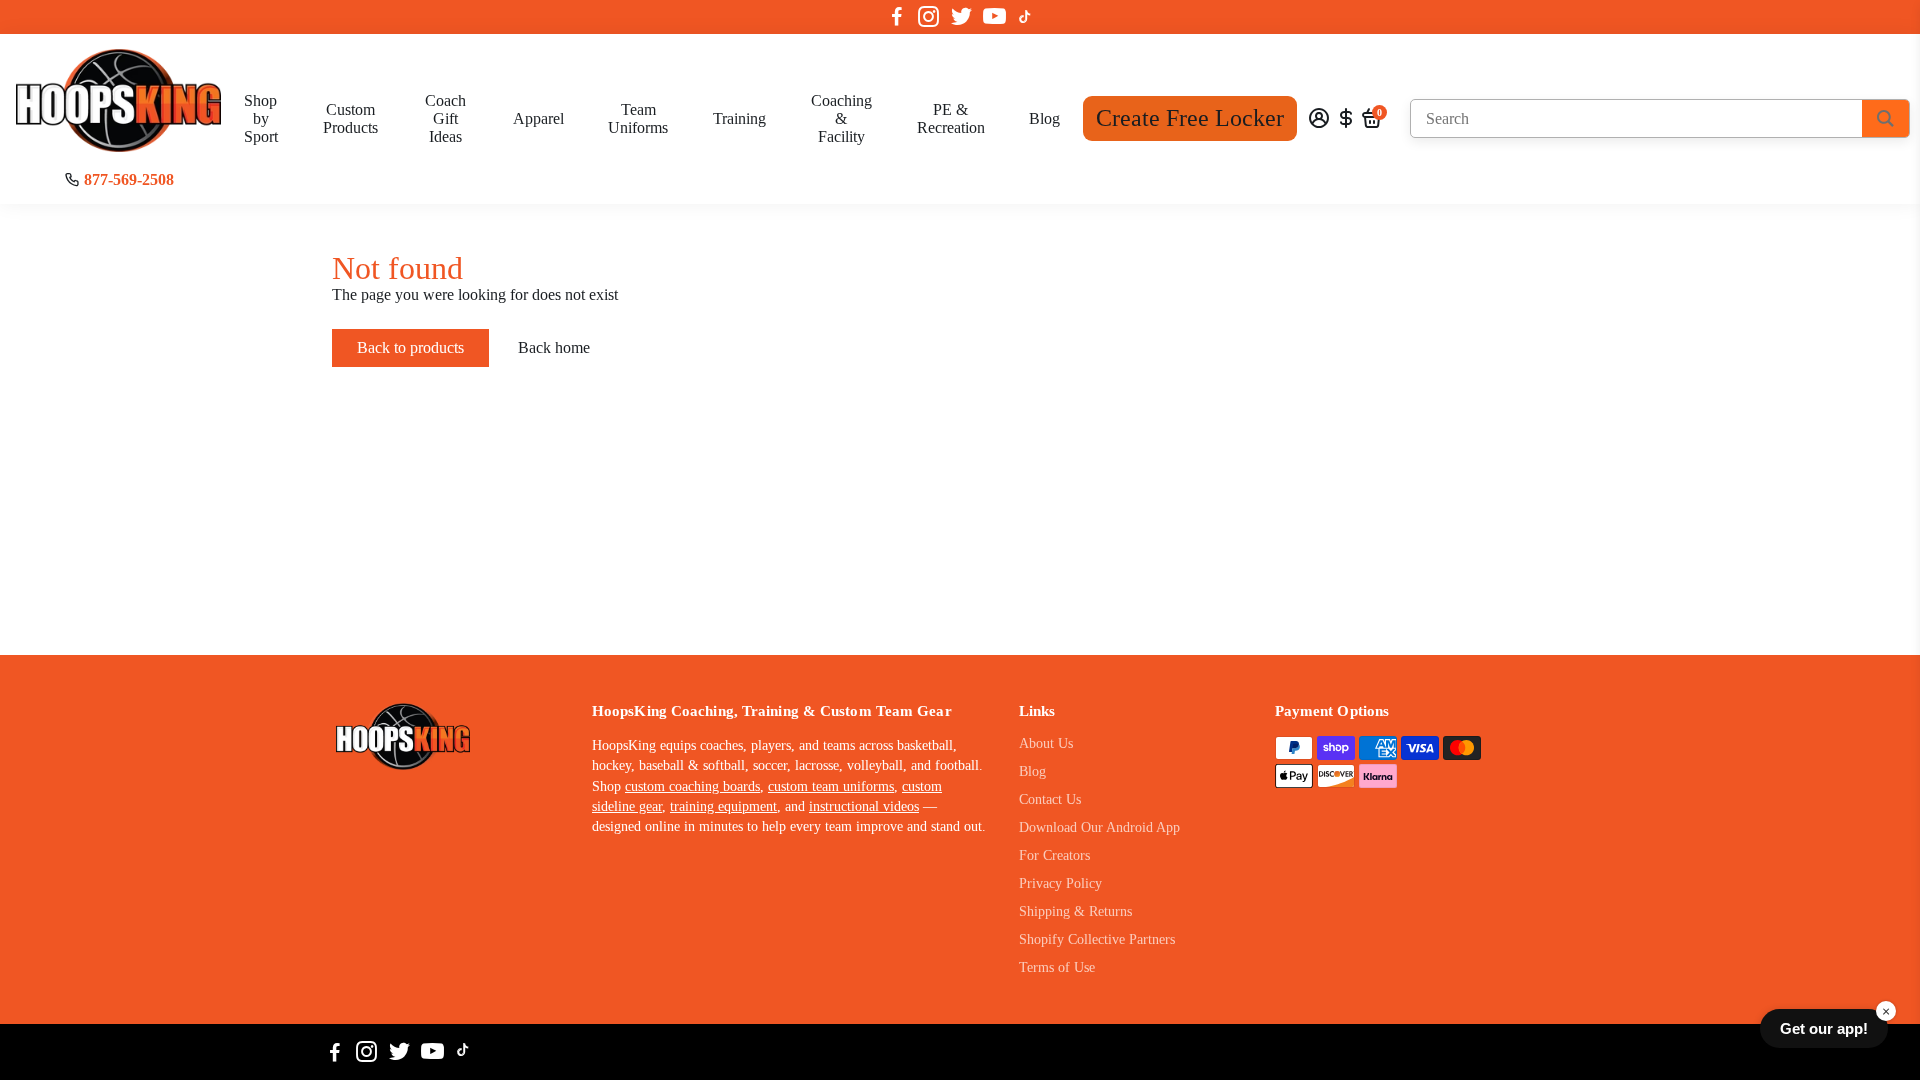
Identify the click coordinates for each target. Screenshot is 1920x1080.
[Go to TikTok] (1025, 17)
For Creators (1054, 855)
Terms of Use (1057, 967)
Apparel (538, 118)
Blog (1044, 118)
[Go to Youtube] (994, 17)
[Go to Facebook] (897, 17)
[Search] (1885, 118)
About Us (1046, 743)
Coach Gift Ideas (445, 118)
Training (739, 118)
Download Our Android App (1099, 827)
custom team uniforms (831, 786)
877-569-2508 (129, 179)
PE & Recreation (951, 118)
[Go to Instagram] (928, 17)
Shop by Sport (261, 118)
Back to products (410, 347)
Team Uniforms (638, 118)
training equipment (723, 806)
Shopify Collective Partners (1097, 939)
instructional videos (864, 806)
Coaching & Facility (841, 118)
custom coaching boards (692, 786)
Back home (554, 347)
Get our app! (1824, 1028)
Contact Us (1050, 799)
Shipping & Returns (1075, 911)
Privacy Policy (1060, 883)
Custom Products (350, 118)
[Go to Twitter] (961, 17)
